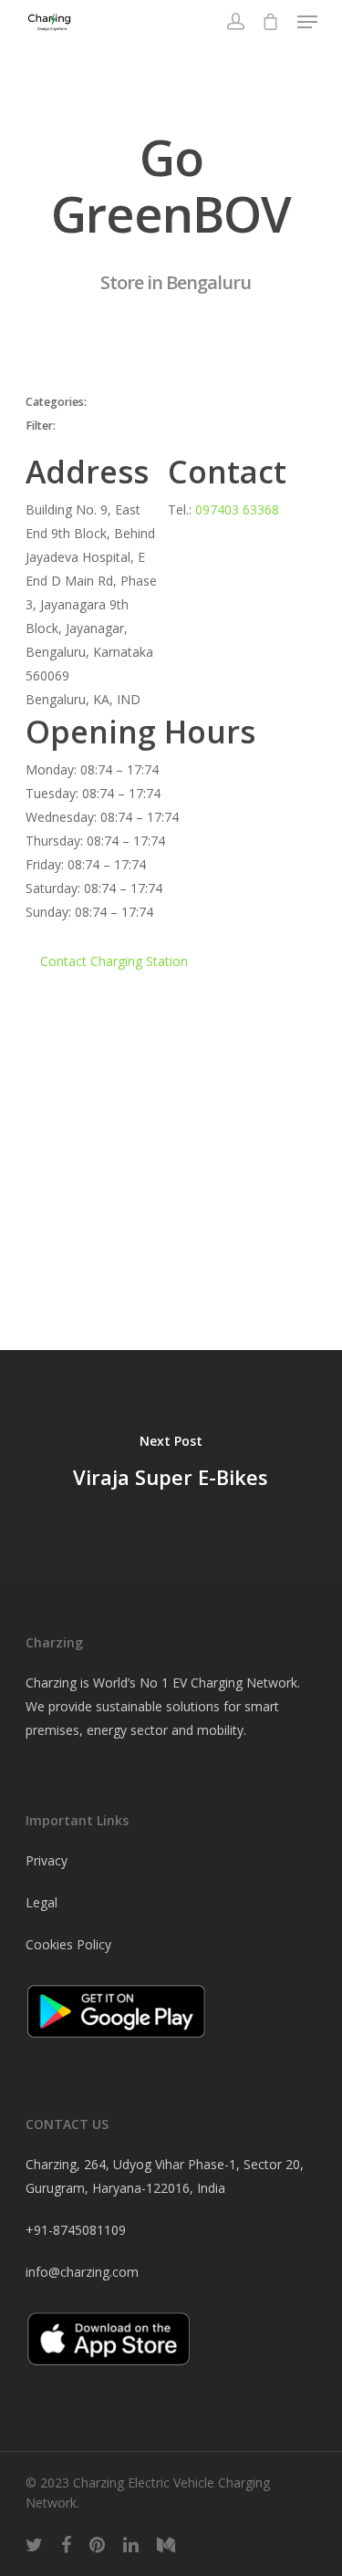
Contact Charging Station (114, 961)
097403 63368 (237, 509)
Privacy (47, 1860)
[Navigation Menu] (307, 22)
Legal (41, 1902)
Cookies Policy (68, 1944)
